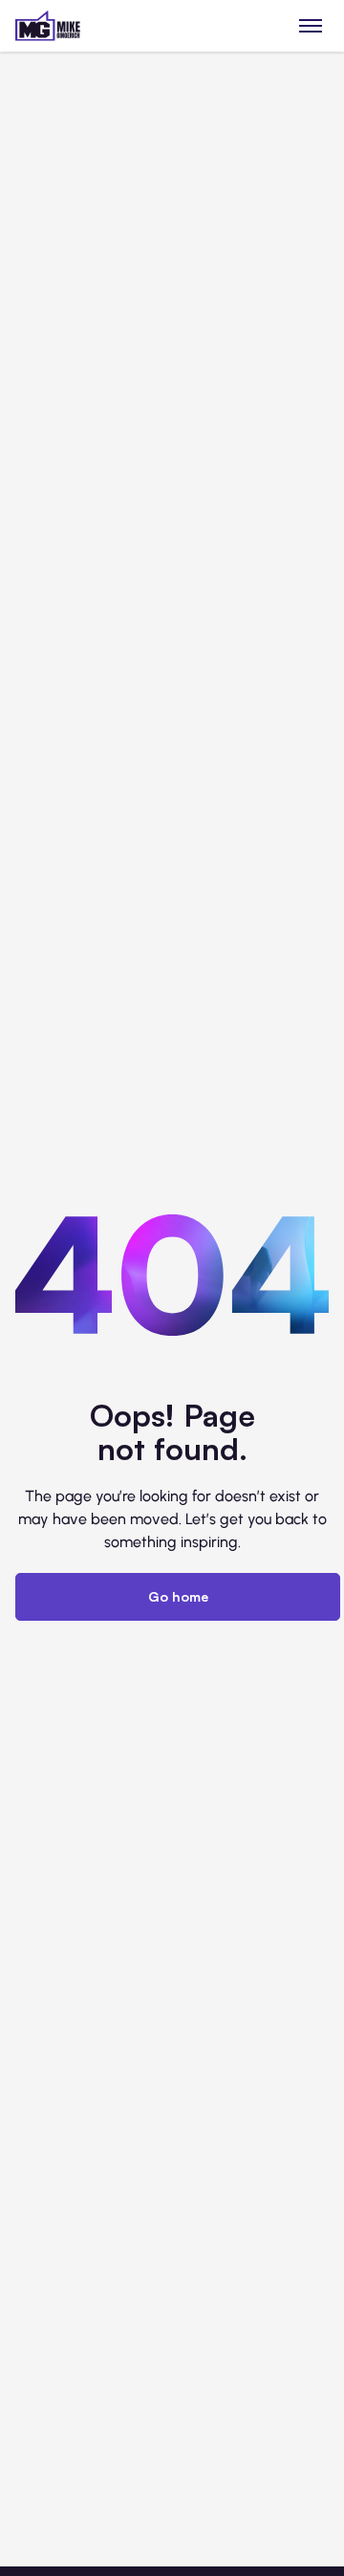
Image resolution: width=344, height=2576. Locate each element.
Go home (178, 1596)
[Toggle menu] (311, 25)
